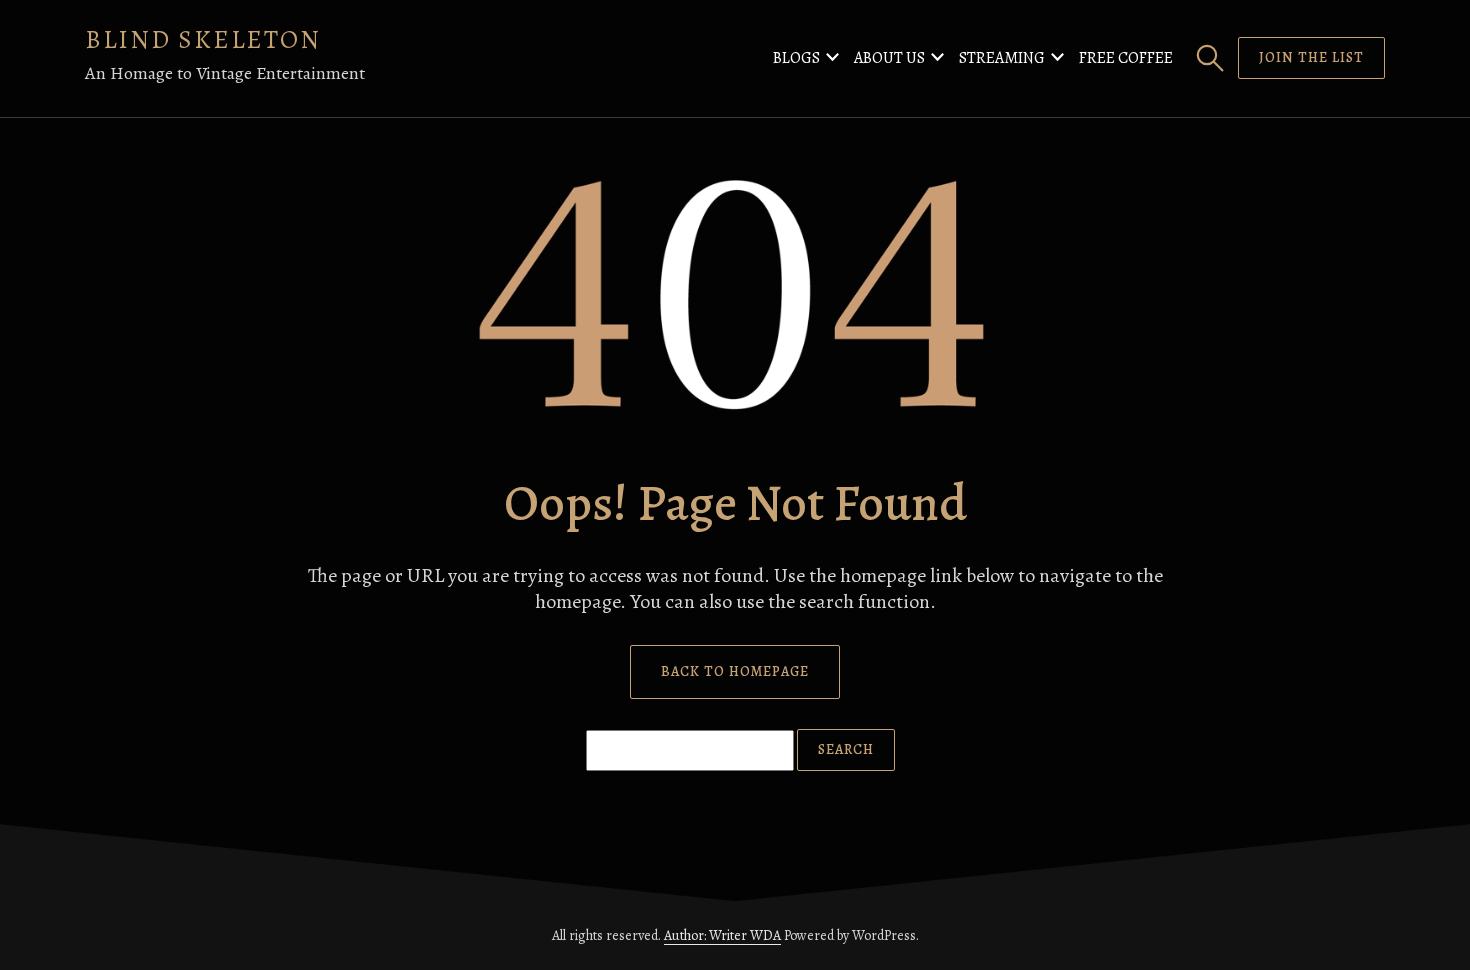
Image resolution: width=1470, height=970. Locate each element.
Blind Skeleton (203, 39)
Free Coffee (1126, 58)
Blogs (796, 58)
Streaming (1002, 58)
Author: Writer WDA (722, 935)
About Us (889, 58)
